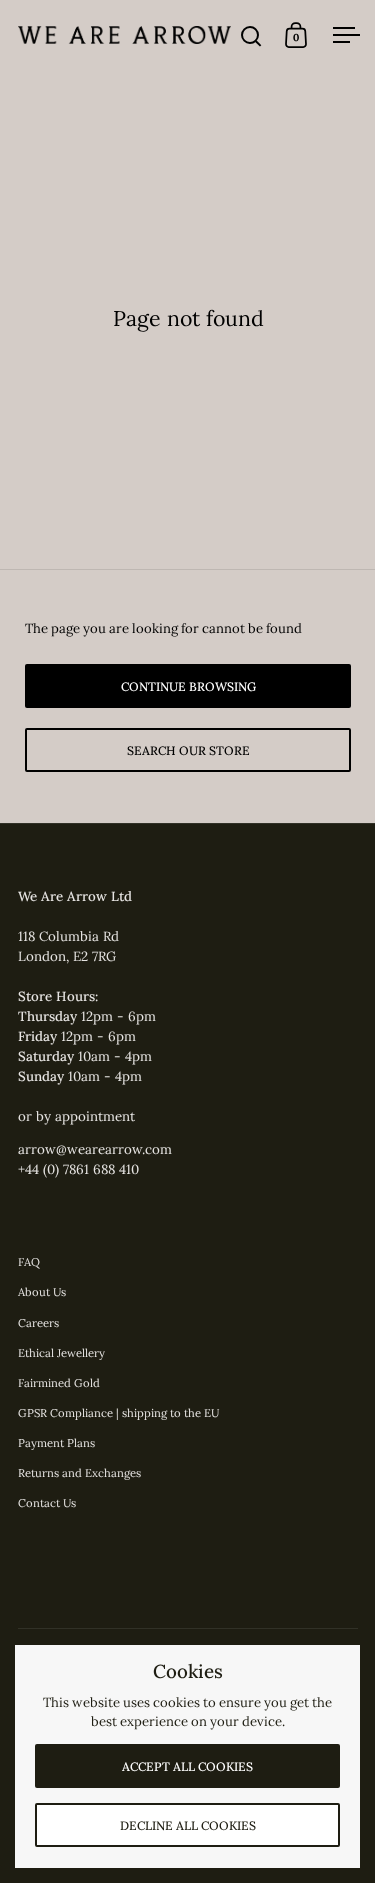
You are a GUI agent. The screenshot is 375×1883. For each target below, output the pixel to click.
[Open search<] (251, 35)
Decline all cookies (188, 1825)
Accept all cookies (187, 1766)
